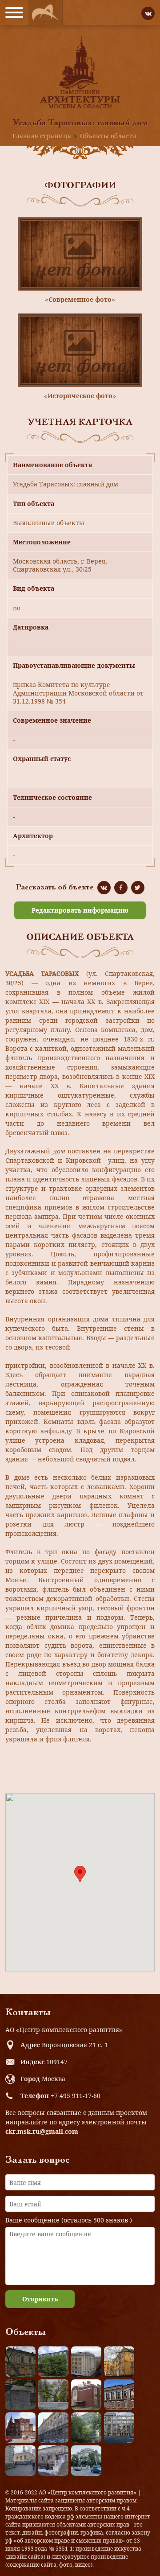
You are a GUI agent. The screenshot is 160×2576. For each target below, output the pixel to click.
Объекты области (108, 136)
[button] (80, 1874)
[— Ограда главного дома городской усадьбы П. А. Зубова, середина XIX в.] (20, 2395)
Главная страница (42, 136)
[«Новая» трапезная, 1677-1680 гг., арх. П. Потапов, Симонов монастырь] (53, 2461)
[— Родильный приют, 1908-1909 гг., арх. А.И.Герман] (119, 2395)
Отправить (40, 2299)
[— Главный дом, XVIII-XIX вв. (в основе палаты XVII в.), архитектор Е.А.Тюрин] (20, 2362)
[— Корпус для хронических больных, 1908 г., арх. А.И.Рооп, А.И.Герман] (86, 2362)
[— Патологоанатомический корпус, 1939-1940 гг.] (86, 2395)
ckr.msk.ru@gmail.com (42, 2131)
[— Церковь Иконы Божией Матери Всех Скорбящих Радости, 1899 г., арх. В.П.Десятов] (20, 2428)
